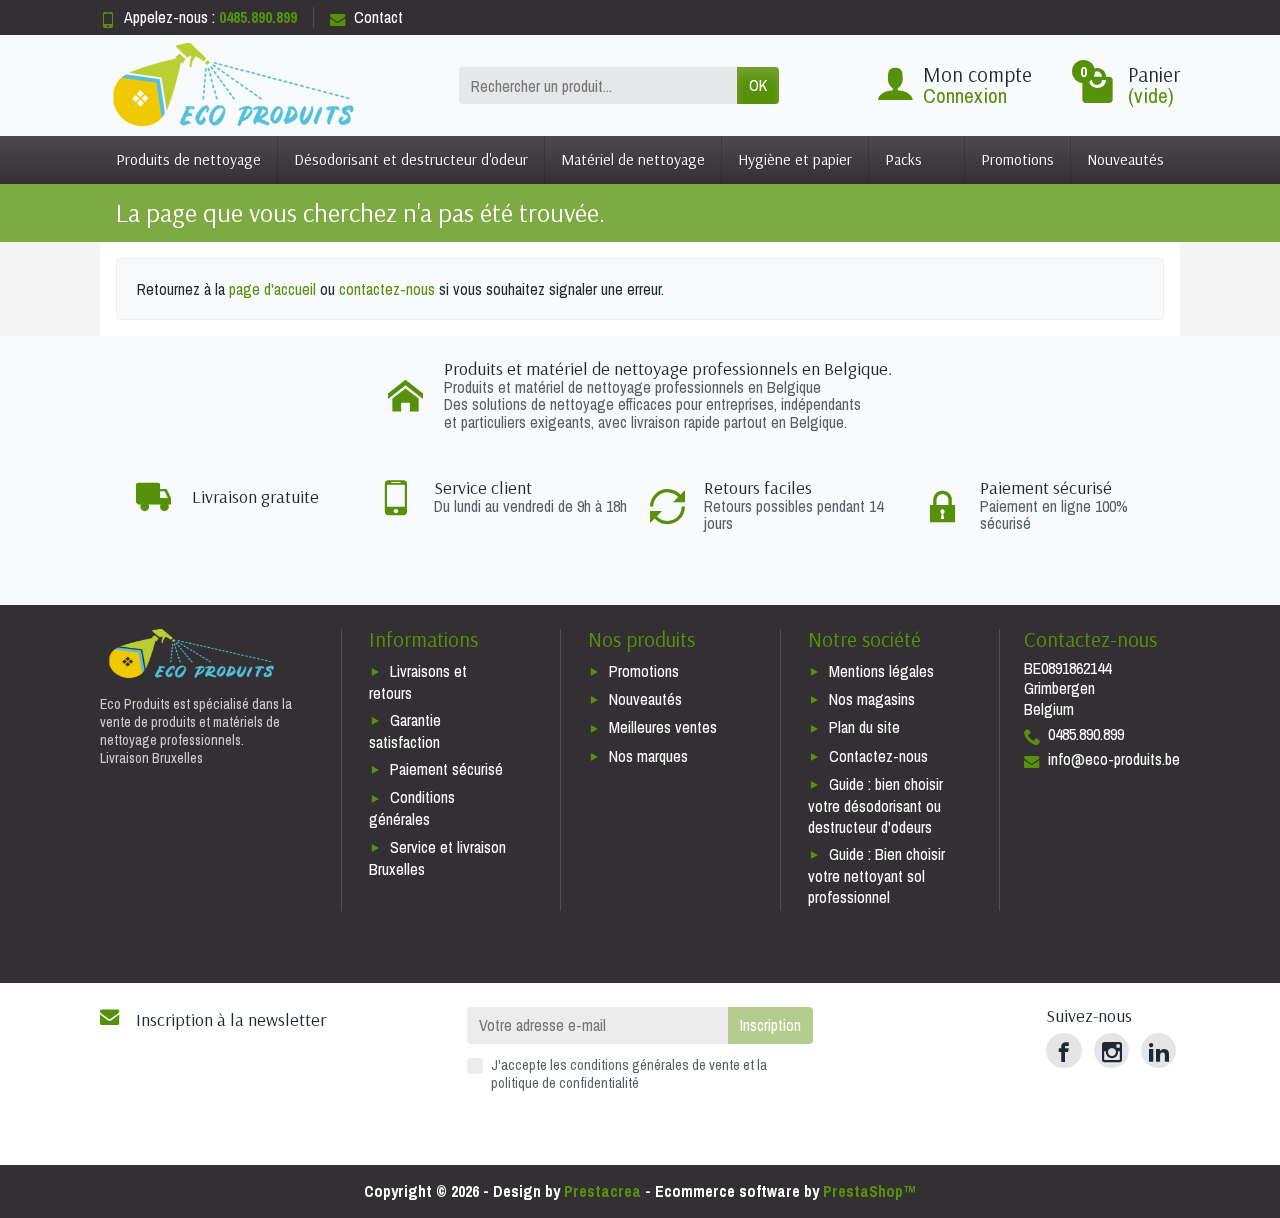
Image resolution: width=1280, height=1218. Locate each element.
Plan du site (864, 727)
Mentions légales (881, 671)
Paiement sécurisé (446, 769)
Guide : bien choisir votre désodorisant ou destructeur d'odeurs (875, 805)
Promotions (1017, 159)
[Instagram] (1111, 1050)
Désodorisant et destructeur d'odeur (411, 159)
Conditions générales (412, 808)
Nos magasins (872, 699)
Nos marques (648, 756)
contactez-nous (387, 289)
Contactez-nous (878, 756)
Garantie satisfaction (405, 731)
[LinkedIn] (1158, 1050)
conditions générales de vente (655, 1064)
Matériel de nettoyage (633, 159)
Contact (378, 17)
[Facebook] (1063, 1050)
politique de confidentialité (565, 1082)
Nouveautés (1125, 159)
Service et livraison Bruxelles (437, 858)
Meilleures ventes (663, 727)
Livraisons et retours (418, 682)
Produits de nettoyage (188, 159)
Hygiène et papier (795, 159)
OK (758, 85)
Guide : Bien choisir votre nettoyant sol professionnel (876, 875)
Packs (903, 159)
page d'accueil (272, 289)
